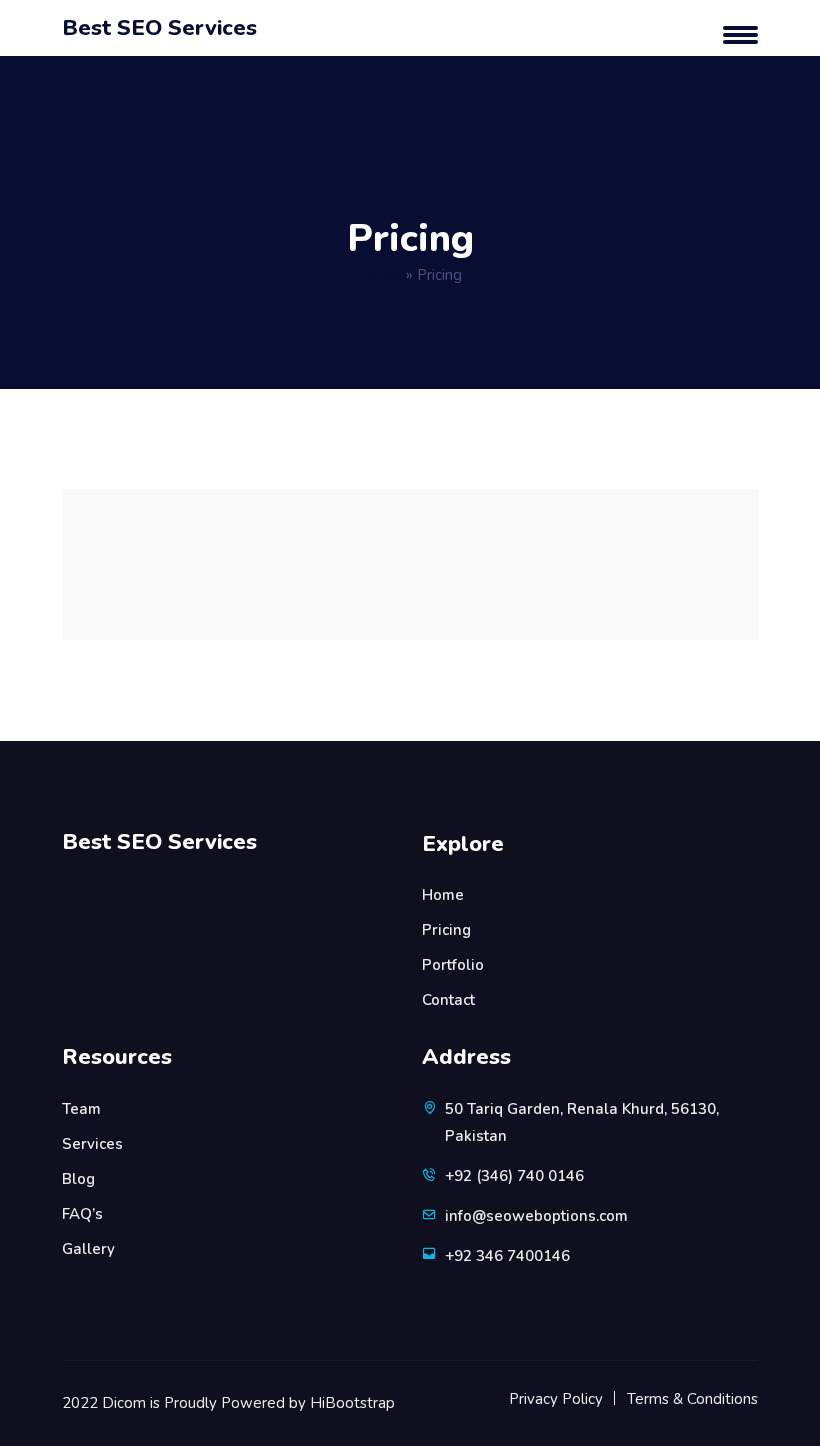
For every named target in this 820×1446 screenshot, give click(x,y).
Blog (78, 1179)
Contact (448, 1000)
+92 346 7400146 (507, 1256)
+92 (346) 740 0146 (514, 1176)
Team (81, 1109)
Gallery (88, 1249)
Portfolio (453, 965)
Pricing (446, 930)
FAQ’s (82, 1214)
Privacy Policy (556, 1399)
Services (92, 1144)
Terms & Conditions (692, 1399)
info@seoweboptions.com (536, 1216)
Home (380, 275)
